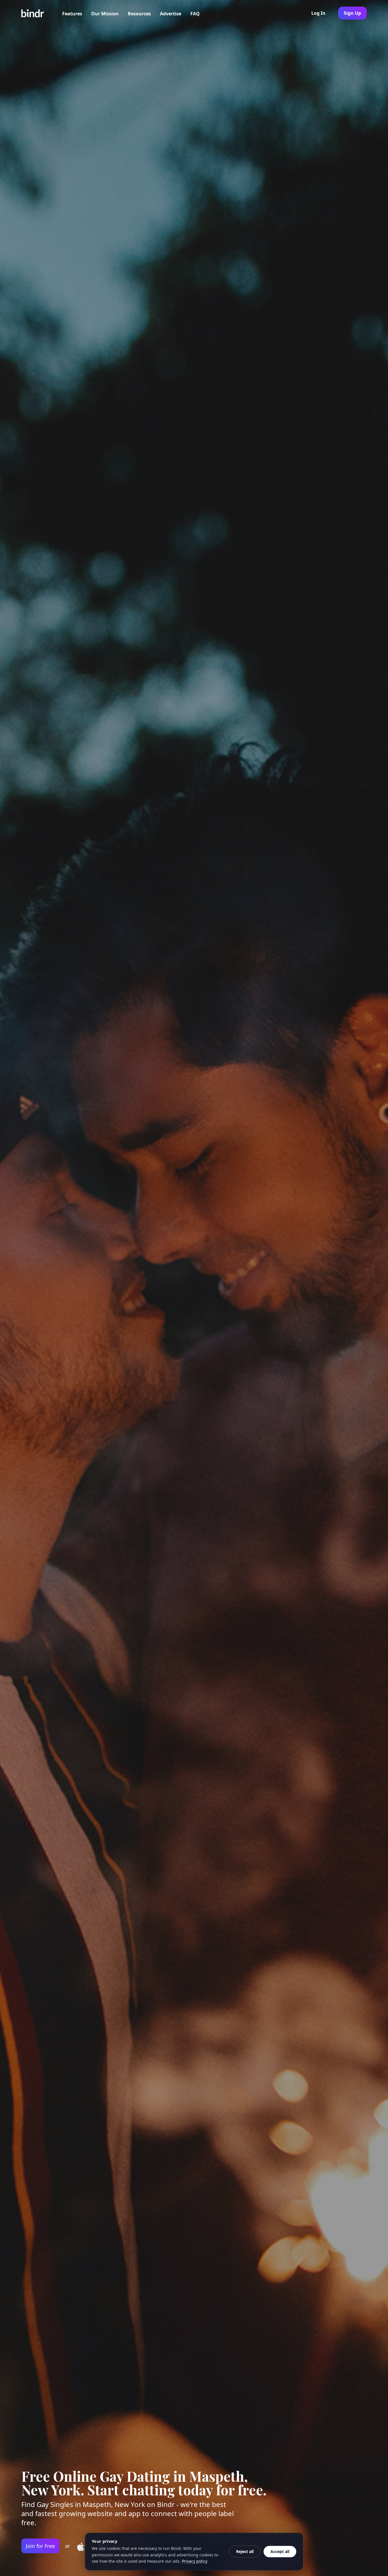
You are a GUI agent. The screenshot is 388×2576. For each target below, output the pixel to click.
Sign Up (352, 13)
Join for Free (40, 2546)
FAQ (195, 14)
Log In (318, 13)
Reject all (245, 2551)
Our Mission (105, 14)
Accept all (280, 2551)
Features (72, 14)
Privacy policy (195, 2561)
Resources (139, 14)
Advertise (171, 14)
